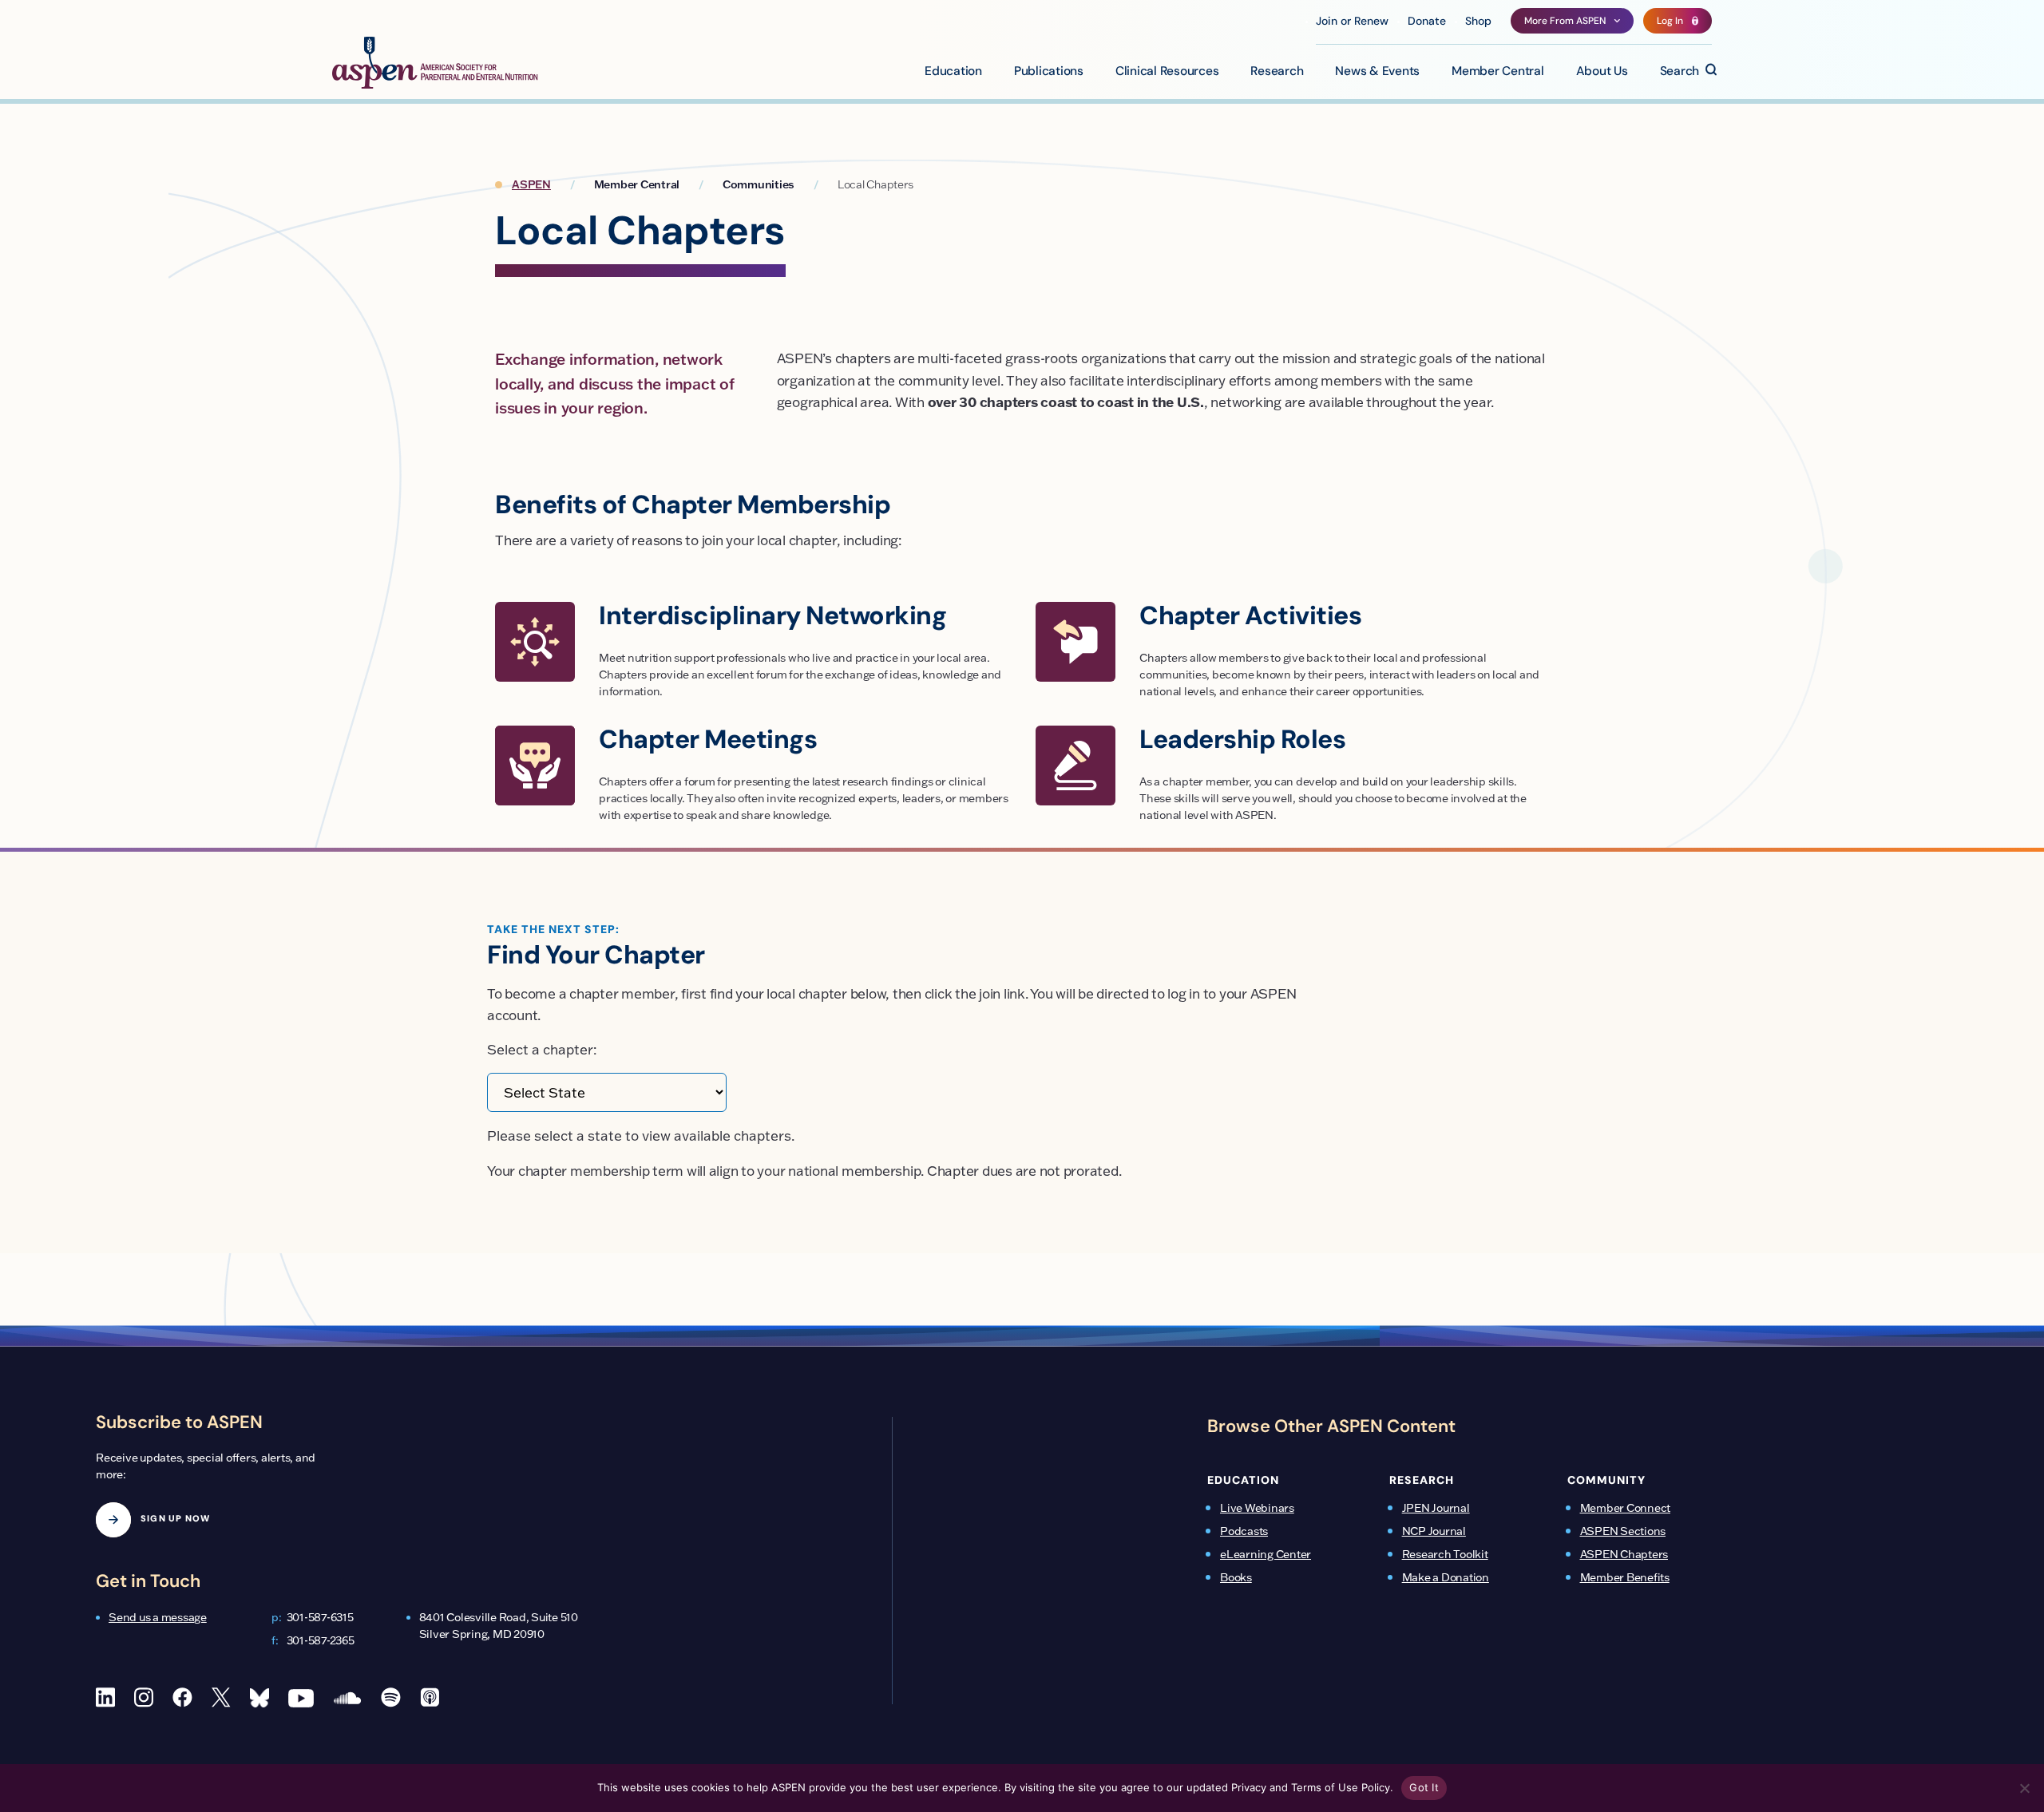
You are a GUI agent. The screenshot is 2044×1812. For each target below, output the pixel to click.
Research (1277, 72)
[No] (2024, 1788)
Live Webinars (1257, 1508)
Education (953, 72)
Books (1236, 1577)
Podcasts (1244, 1531)
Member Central (1498, 72)
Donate (1427, 22)
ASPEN (531, 184)
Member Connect (1626, 1508)
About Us (1602, 72)
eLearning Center (1266, 1554)
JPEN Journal (1436, 1508)
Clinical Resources (1167, 72)
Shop (1478, 22)
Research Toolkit (1445, 1554)
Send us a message (158, 1617)
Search (1680, 72)
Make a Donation (1446, 1577)
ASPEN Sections (1623, 1531)
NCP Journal (1434, 1531)
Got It (1424, 1787)
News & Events (1377, 72)
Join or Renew (1352, 22)
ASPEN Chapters (1624, 1554)
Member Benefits (1625, 1577)
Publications (1049, 72)
